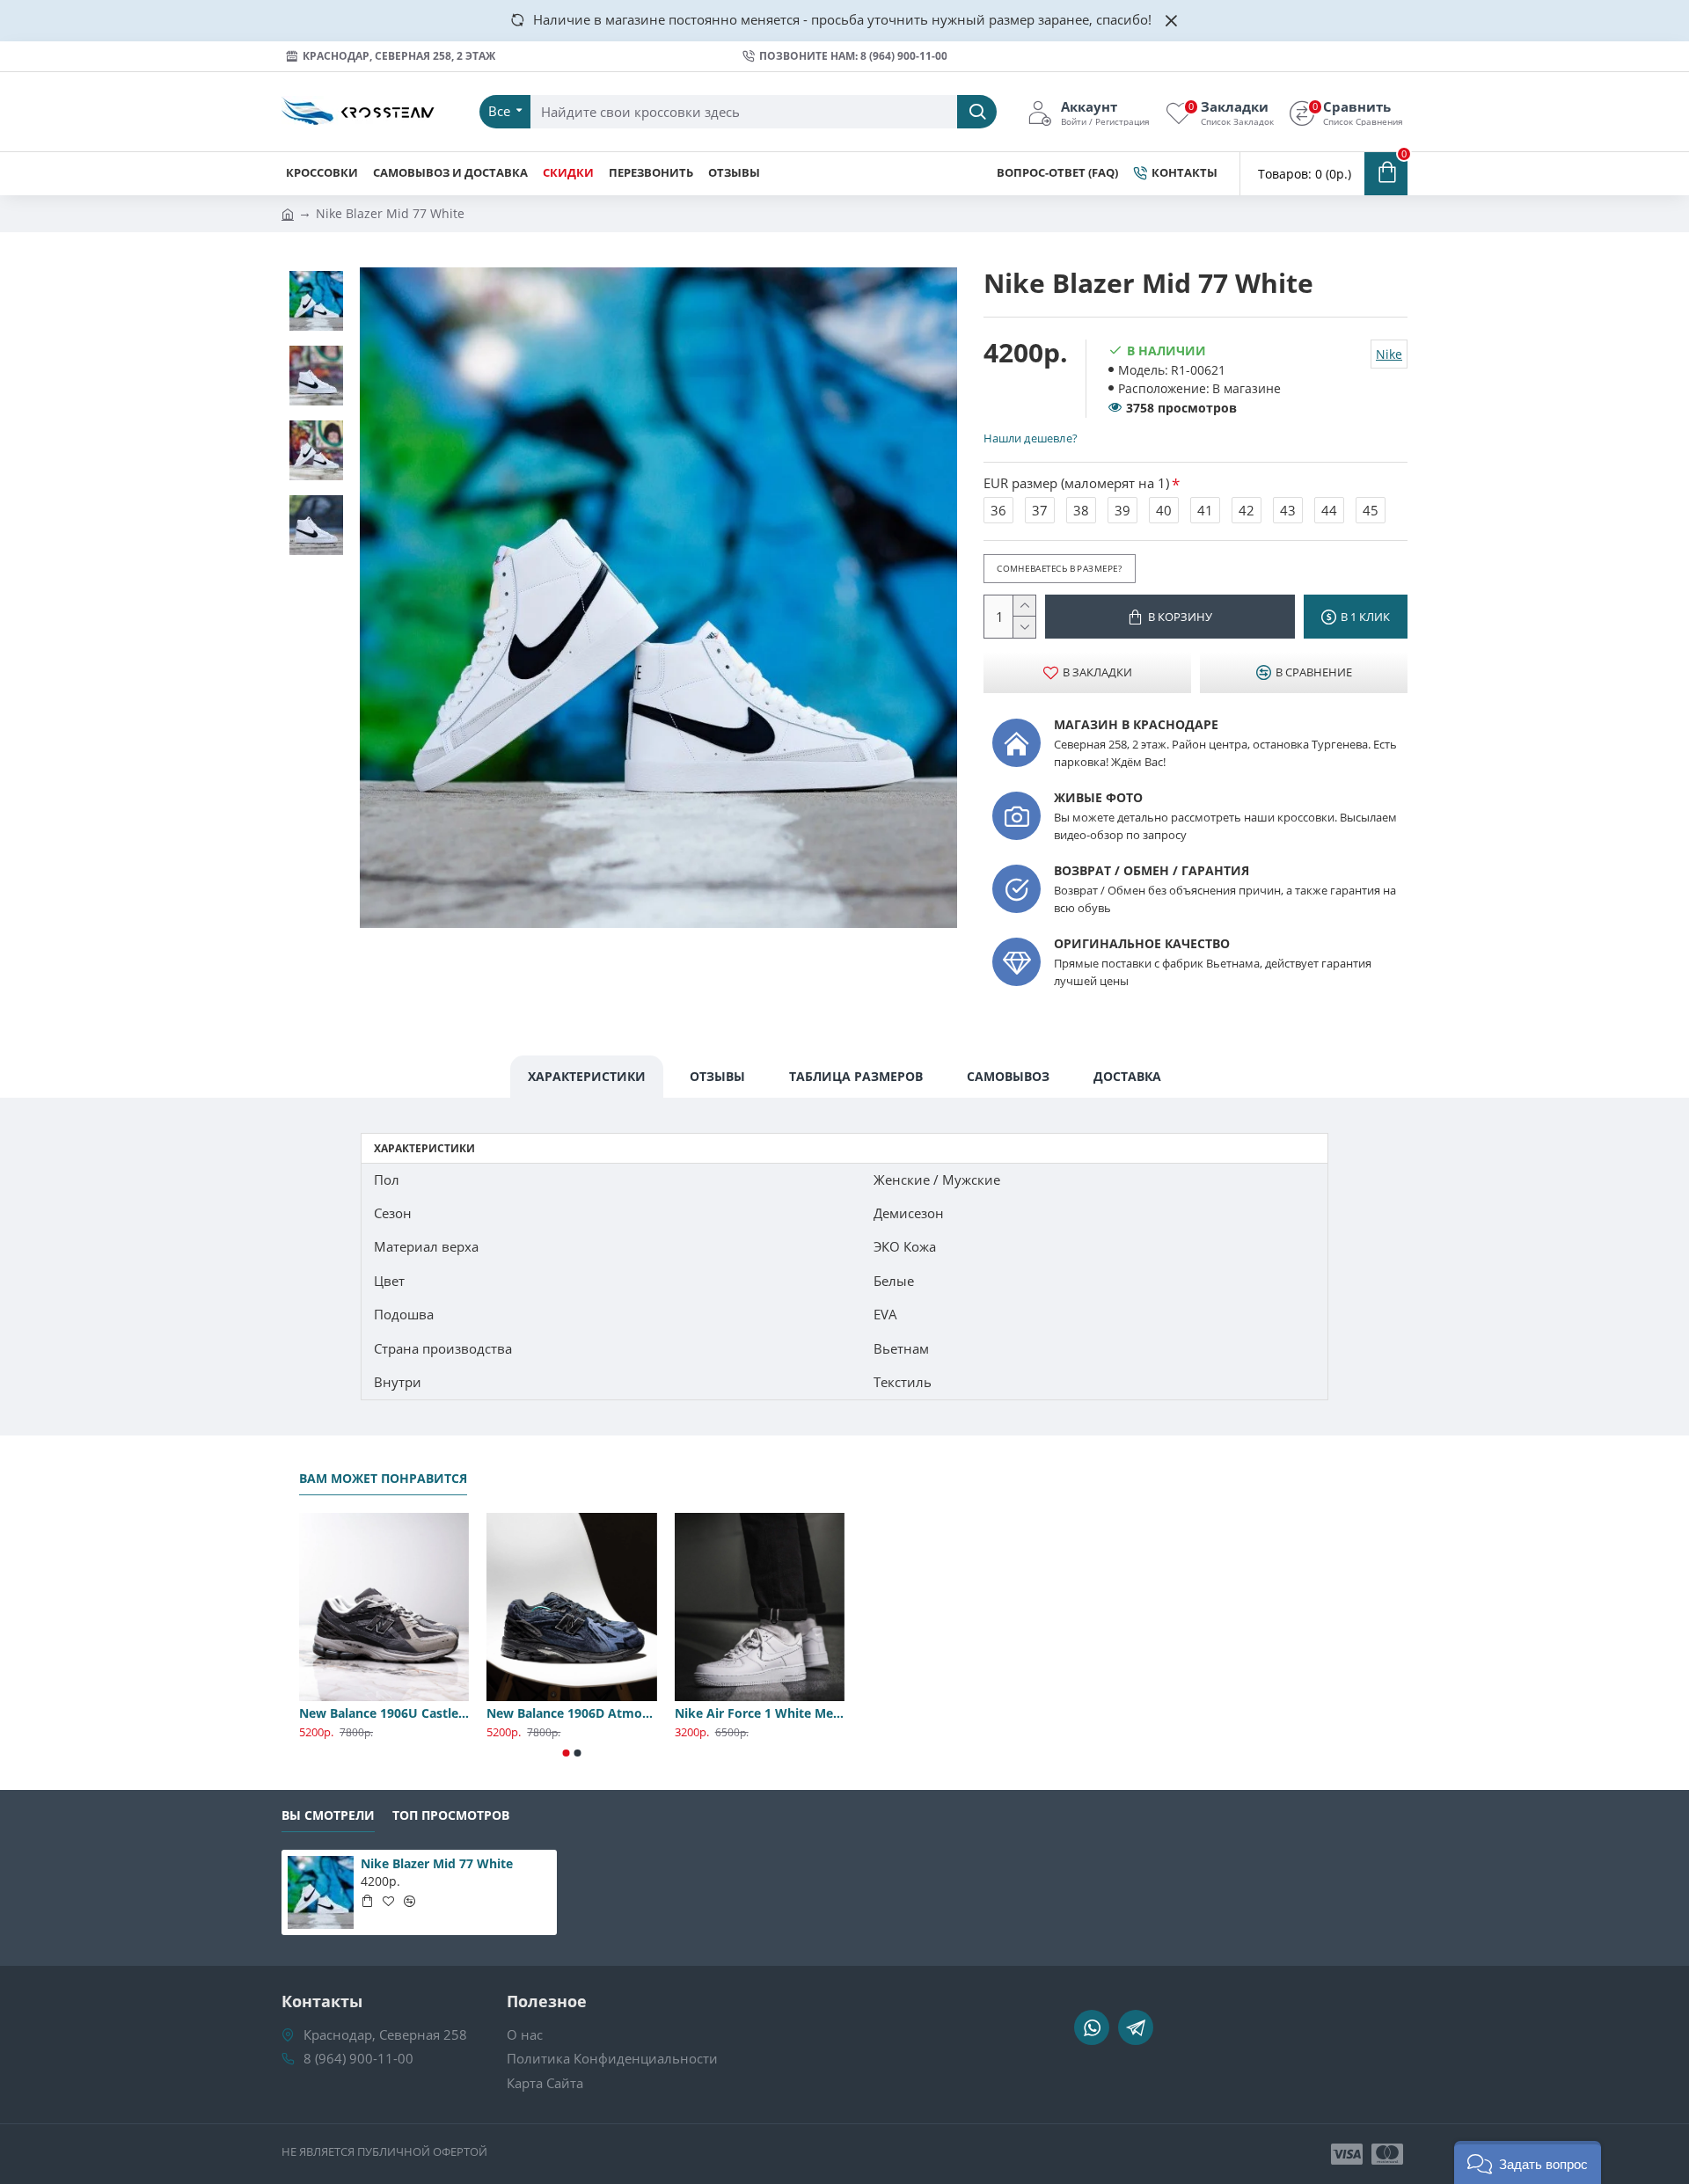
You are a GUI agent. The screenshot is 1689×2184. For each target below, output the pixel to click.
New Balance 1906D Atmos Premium (571, 1713)
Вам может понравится (383, 1479)
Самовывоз (1008, 1076)
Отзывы (717, 1076)
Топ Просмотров (451, 1815)
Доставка (1127, 1076)
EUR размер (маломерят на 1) (1076, 483)
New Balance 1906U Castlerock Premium (384, 1713)
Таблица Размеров (856, 1076)
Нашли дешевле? (1030, 438)
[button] (567, 1753)
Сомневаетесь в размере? (1059, 568)
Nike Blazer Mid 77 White (437, 1864)
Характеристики (587, 1076)
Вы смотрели (328, 1815)
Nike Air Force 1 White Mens (760, 1713)
